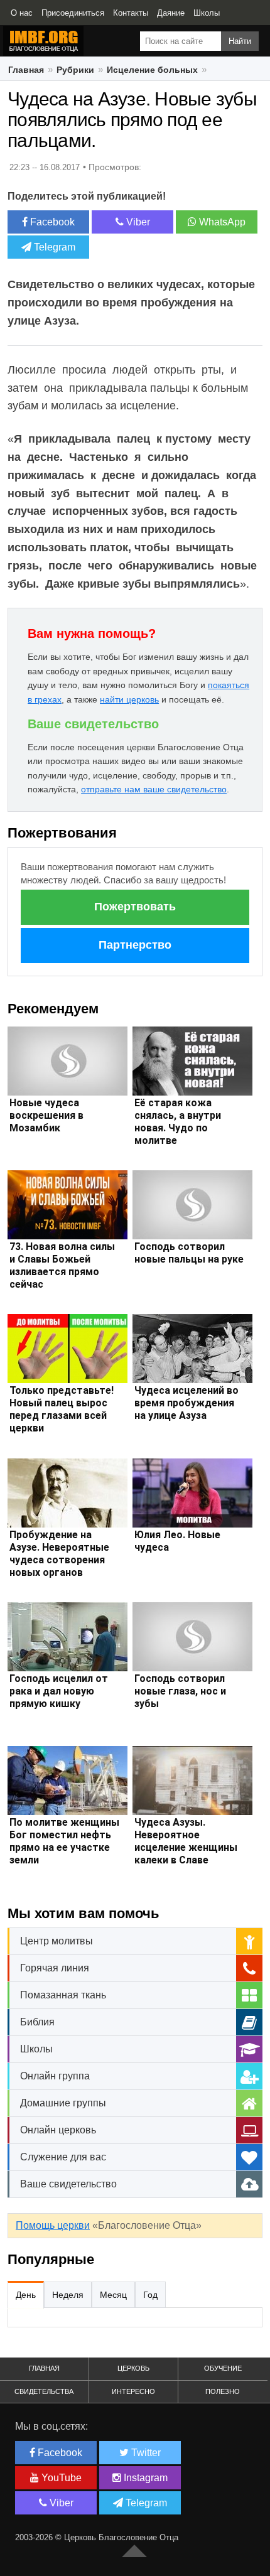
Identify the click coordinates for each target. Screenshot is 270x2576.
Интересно (133, 2391)
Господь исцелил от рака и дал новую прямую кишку (59, 1691)
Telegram (53, 247)
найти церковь (129, 699)
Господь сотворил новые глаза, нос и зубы (180, 1691)
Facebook (51, 222)
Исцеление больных (152, 70)
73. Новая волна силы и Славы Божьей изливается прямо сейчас (62, 1265)
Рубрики (75, 70)
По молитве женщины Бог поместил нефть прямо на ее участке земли (64, 1841)
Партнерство (135, 945)
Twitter (145, 2453)
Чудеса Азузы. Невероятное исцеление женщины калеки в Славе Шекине (186, 1847)
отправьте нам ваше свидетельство (154, 789)
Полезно (223, 2391)
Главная (26, 70)
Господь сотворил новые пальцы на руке (189, 1253)
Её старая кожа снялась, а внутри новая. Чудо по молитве (178, 1122)
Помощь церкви (53, 2225)
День (26, 2295)
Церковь (133, 2368)
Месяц (113, 2295)
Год (150, 2295)
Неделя (68, 2295)
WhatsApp (221, 222)
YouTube (60, 2478)
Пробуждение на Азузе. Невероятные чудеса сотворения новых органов (59, 1554)
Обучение (223, 2368)
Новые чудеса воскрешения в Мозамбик (46, 1115)
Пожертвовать (135, 907)
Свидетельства (44, 2391)
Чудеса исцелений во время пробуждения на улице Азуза (186, 1403)
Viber (137, 222)
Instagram (144, 2478)
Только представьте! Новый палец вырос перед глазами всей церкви (62, 1409)
